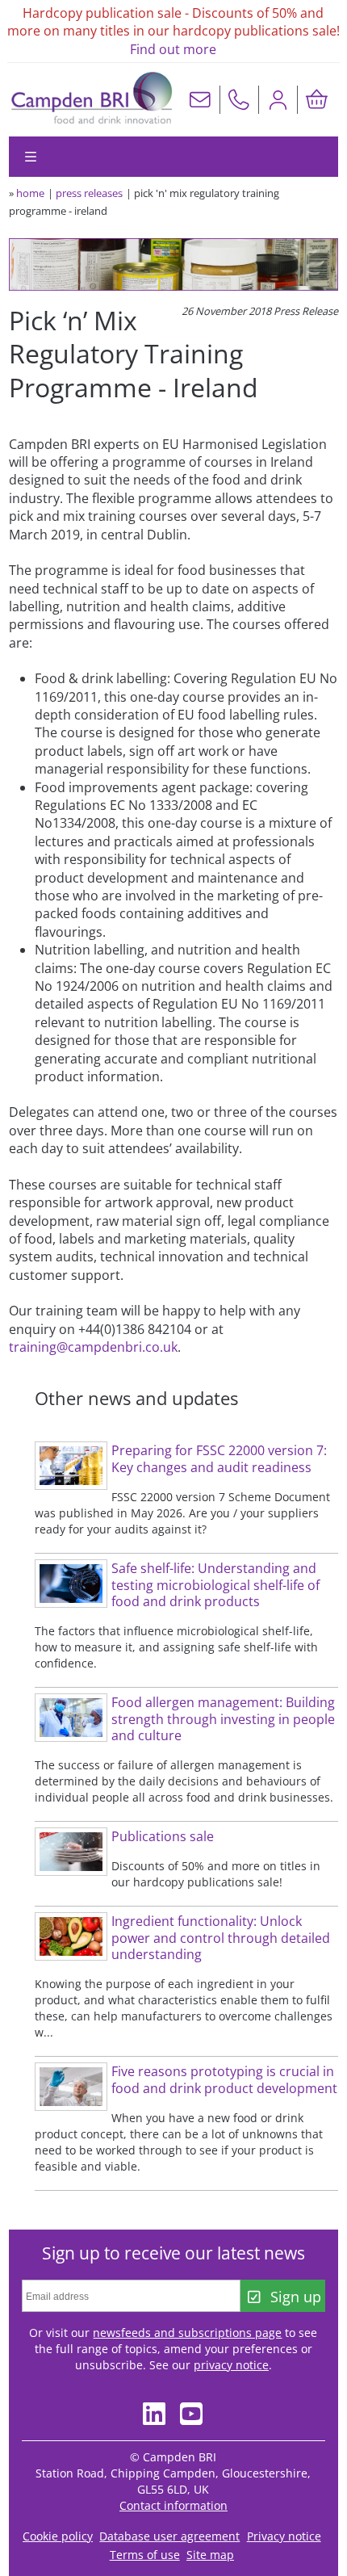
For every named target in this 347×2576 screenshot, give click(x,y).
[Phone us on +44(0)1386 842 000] (239, 100)
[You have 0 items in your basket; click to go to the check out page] (316, 100)
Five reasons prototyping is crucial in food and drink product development (224, 2080)
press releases (89, 193)
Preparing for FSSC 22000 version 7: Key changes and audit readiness (219, 1459)
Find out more (173, 49)
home (30, 193)
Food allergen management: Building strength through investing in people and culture (223, 1719)
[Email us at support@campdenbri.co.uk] (200, 100)
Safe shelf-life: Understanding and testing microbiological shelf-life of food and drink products (215, 1585)
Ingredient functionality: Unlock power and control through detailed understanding (221, 1938)
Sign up (296, 2297)
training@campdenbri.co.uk (93, 1347)
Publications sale (163, 1836)
